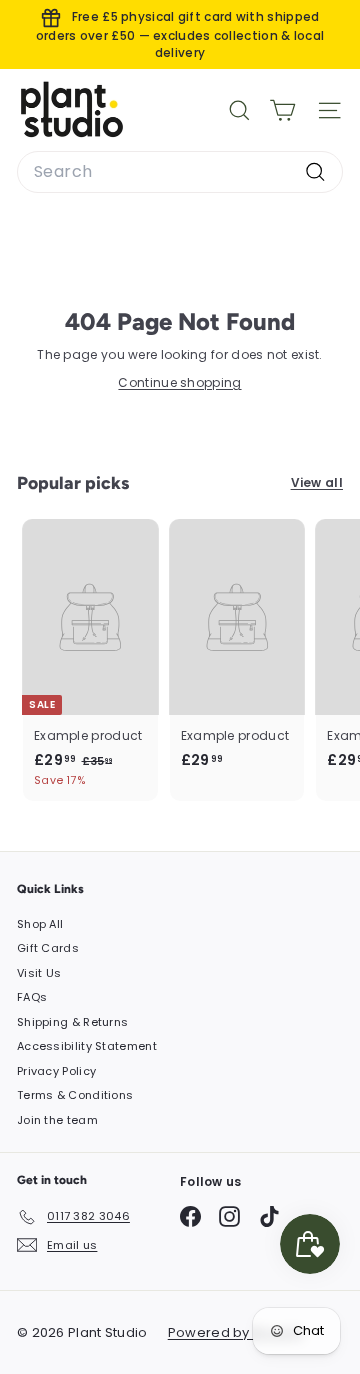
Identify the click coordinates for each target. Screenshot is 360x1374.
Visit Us (39, 973)
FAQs (32, 997)
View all (317, 482)
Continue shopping (179, 382)
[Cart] (282, 110)
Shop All (40, 924)
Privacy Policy (56, 1071)
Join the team (57, 1120)
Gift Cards (48, 948)
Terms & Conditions (75, 1095)
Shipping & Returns (72, 1022)
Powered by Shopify (235, 1332)
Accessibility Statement (87, 1046)
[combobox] (180, 172)
